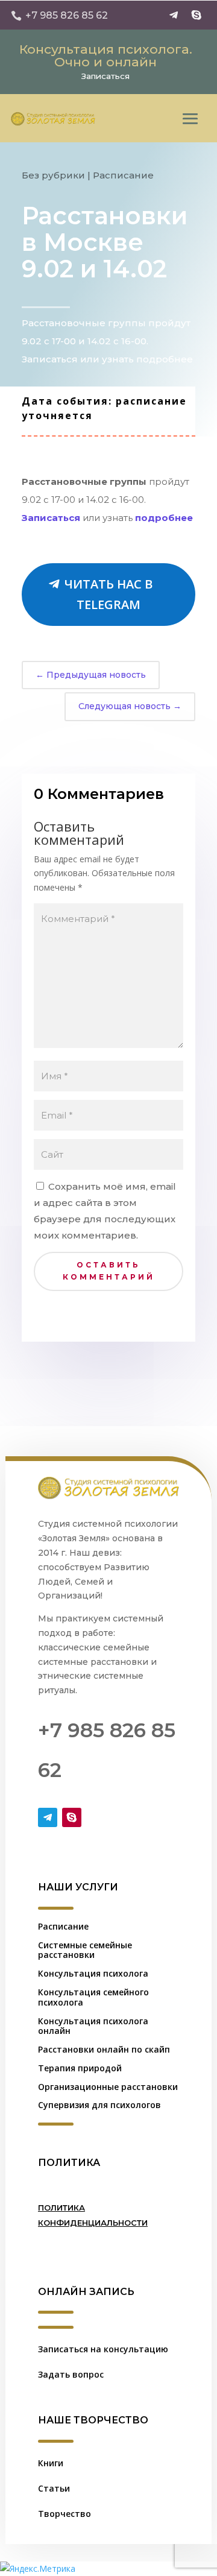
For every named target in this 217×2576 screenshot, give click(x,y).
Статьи (54, 2488)
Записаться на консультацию (103, 2349)
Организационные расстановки (108, 2087)
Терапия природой (80, 2068)
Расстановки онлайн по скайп (104, 2049)
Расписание (123, 175)
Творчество (64, 2514)
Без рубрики (53, 175)
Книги (51, 2463)
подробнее (164, 518)
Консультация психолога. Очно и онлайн (106, 55)
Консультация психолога (93, 1973)
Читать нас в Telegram (108, 594)
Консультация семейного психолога (93, 1997)
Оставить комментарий (109, 1271)
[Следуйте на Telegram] (174, 15)
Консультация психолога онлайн (93, 2026)
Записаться (105, 76)
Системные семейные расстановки (85, 1950)
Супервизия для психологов (99, 2105)
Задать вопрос (71, 2374)
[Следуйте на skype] (197, 15)
